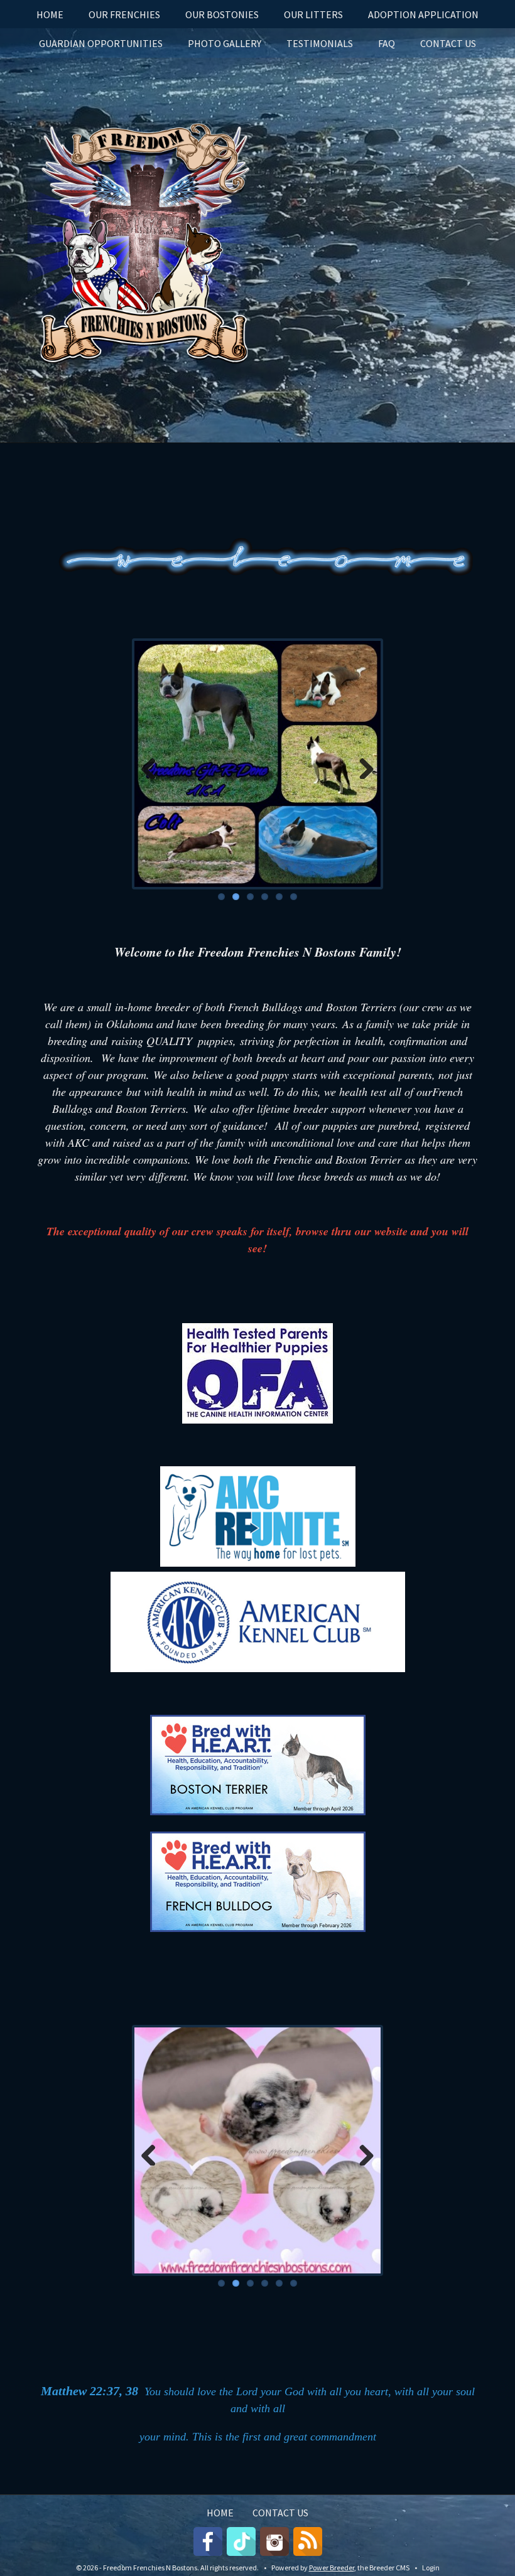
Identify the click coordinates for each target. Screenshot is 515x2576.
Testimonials (320, 43)
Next (362, 765)
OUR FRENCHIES (124, 14)
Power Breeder (332, 2568)
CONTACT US (448, 43)
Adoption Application (423, 14)
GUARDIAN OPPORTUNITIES (101, 43)
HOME (50, 14)
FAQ (387, 43)
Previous (153, 765)
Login (431, 2568)
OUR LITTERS (313, 14)
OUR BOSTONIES (222, 14)
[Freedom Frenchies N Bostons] (138, 240)
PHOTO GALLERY (225, 43)
